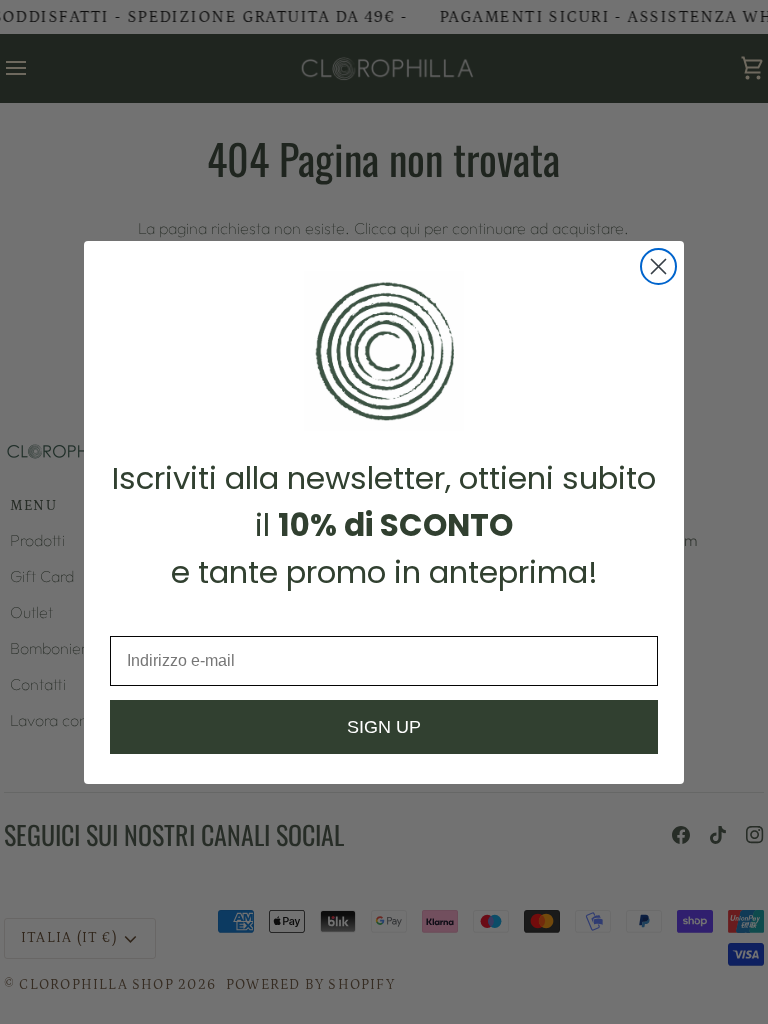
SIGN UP (384, 727)
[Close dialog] (658, 266)
